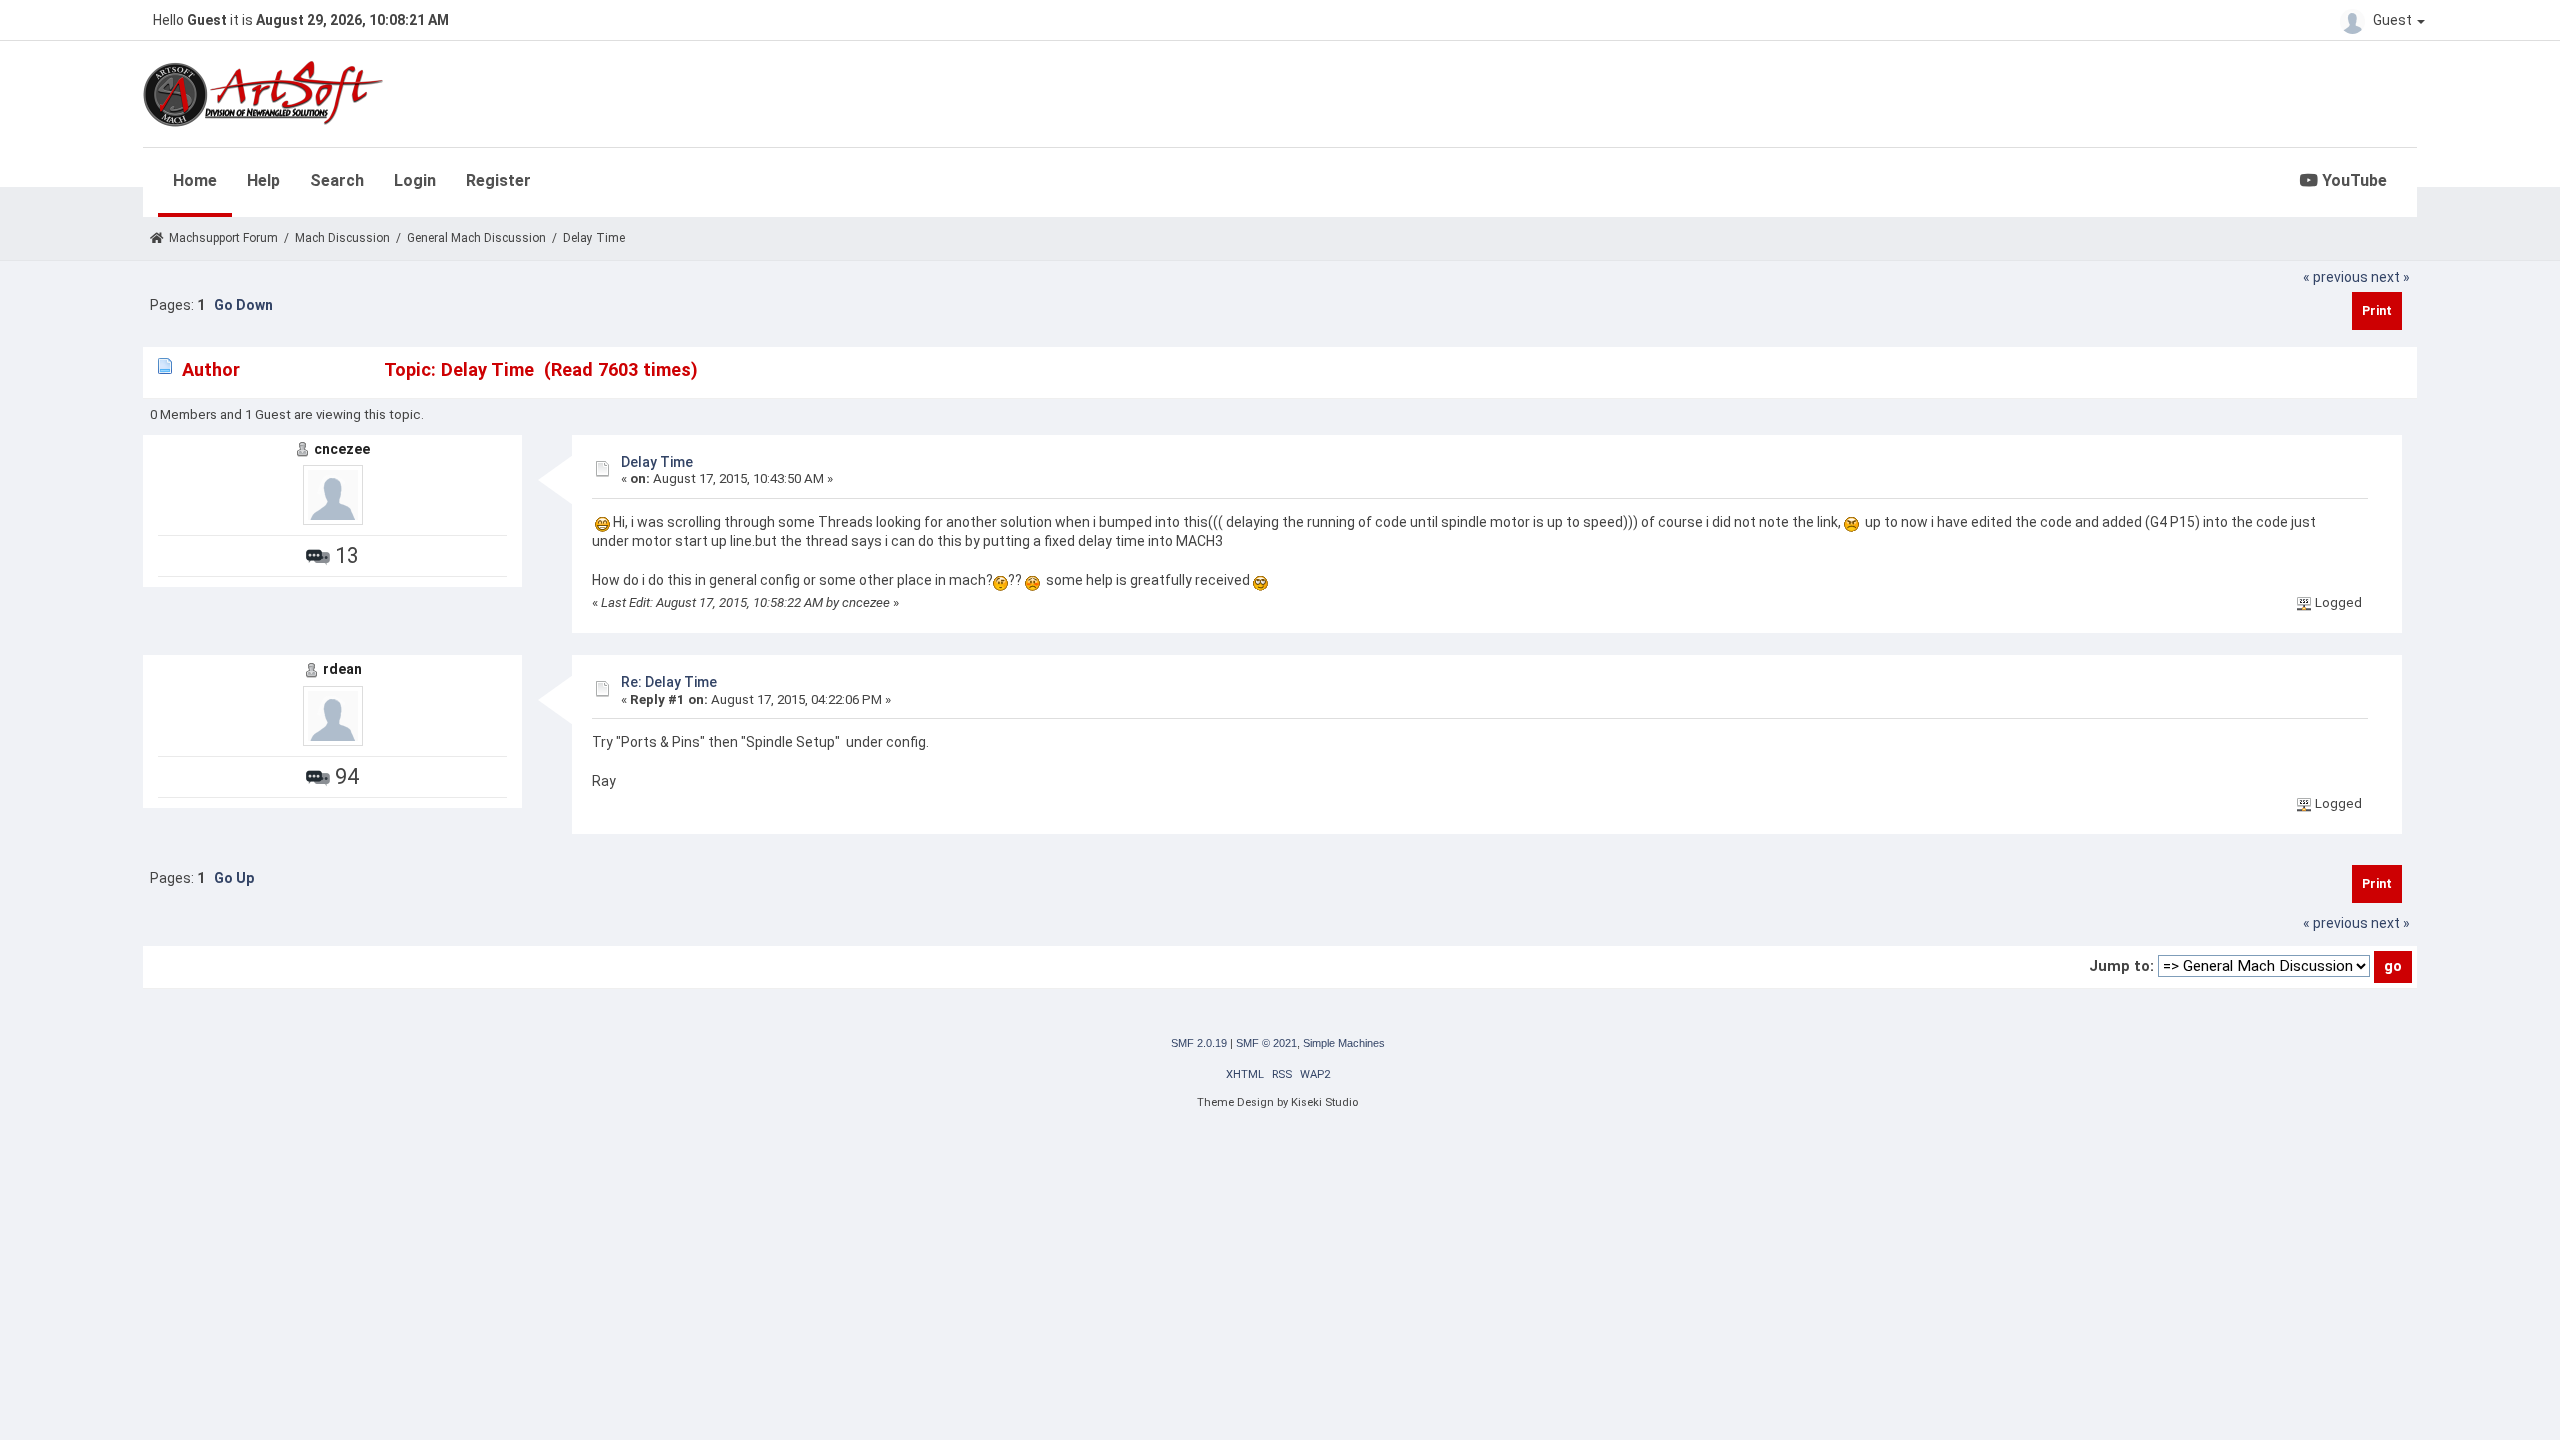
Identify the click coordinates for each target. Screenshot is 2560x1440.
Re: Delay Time (669, 682)
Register (498, 180)
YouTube (2352, 180)
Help (263, 180)
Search (337, 180)
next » (2390, 277)
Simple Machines (1344, 1043)
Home (195, 180)
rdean (342, 669)
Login (415, 180)
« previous (2335, 277)
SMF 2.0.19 (1199, 1043)
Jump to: (2121, 966)
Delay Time (657, 462)
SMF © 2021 (1266, 1043)
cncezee (342, 449)
